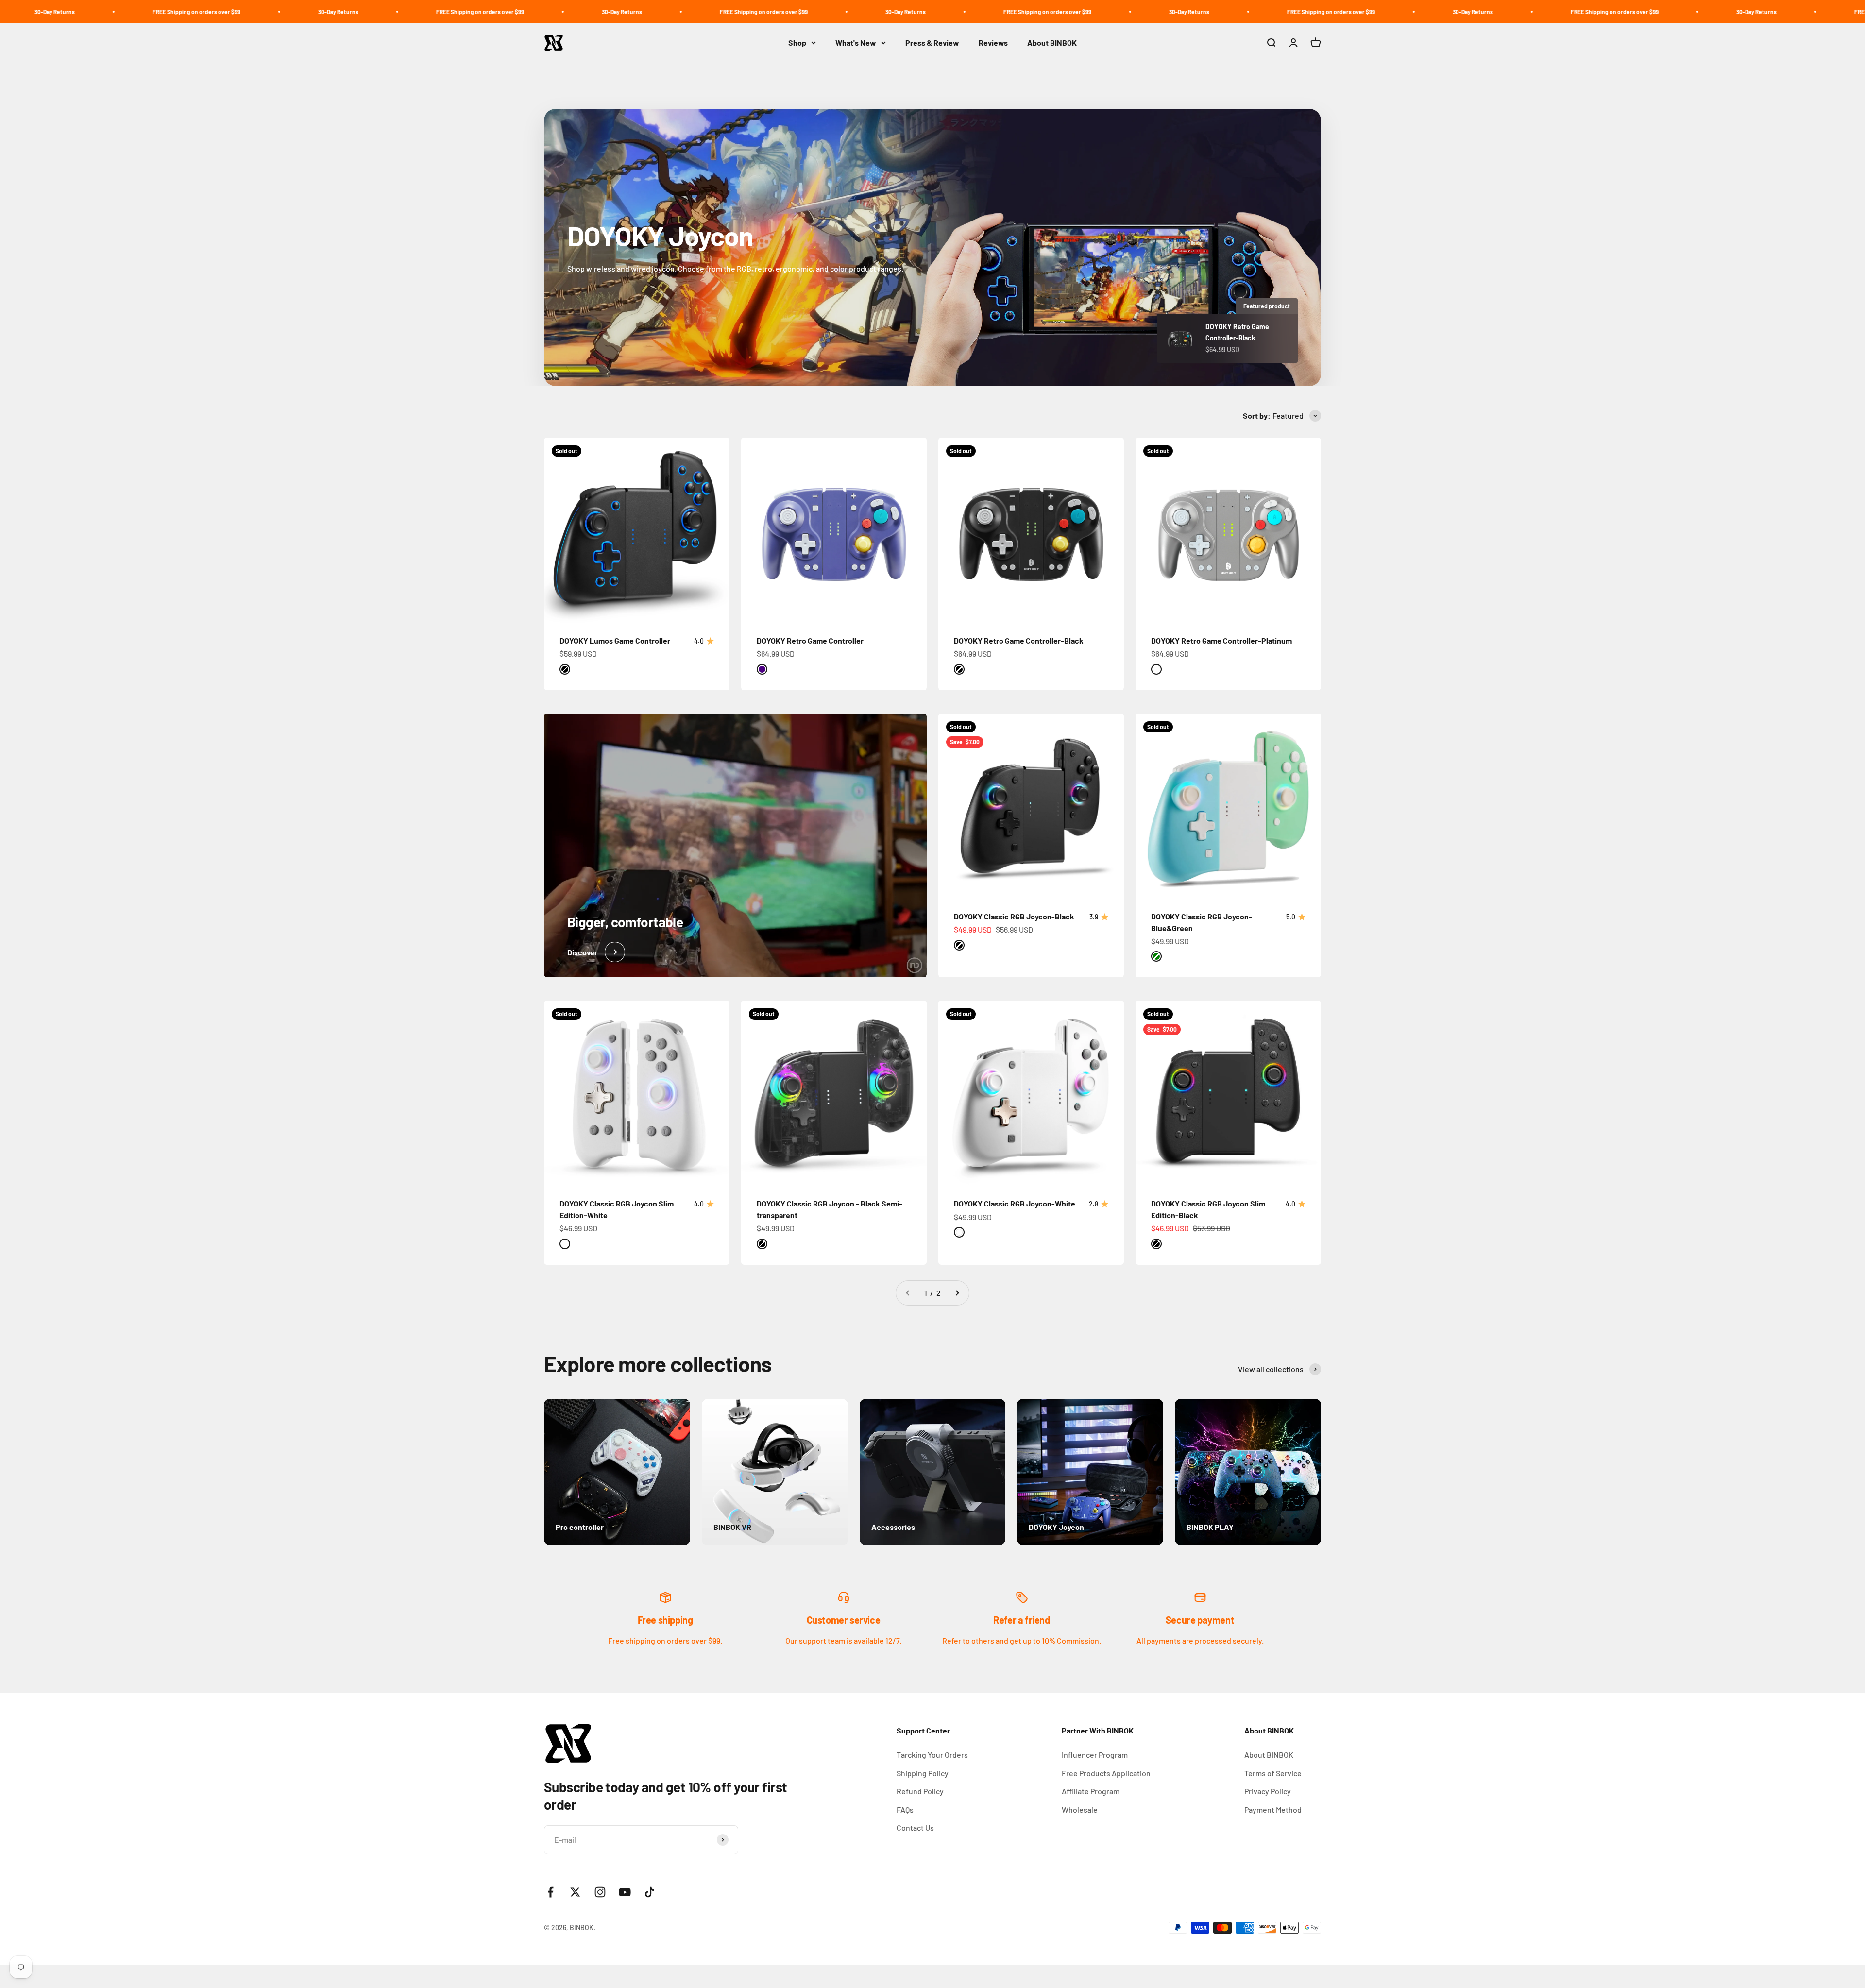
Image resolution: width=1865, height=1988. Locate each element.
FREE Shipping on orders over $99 (314, 12)
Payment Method (1273, 1810)
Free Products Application (1106, 1773)
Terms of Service (1273, 1773)
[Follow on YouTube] (625, 1892)
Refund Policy (920, 1791)
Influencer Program (1095, 1755)
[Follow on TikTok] (650, 1892)
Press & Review (932, 42)
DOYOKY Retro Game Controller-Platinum (1221, 640)
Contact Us (915, 1827)
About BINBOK (1052, 42)
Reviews (993, 42)
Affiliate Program (1091, 1791)
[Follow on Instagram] (600, 1892)
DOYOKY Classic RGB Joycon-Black (1014, 916)
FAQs (905, 1810)
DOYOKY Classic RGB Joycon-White (1015, 1203)
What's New (856, 42)
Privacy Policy (1268, 1791)
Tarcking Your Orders (932, 1755)
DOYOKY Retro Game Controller (810, 640)
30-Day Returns (172, 12)
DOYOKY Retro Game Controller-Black (1019, 640)
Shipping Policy (923, 1773)
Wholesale (1080, 1810)
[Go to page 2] (957, 1293)
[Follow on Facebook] (551, 1892)
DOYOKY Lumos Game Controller (615, 640)
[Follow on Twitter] (575, 1892)
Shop (797, 42)
